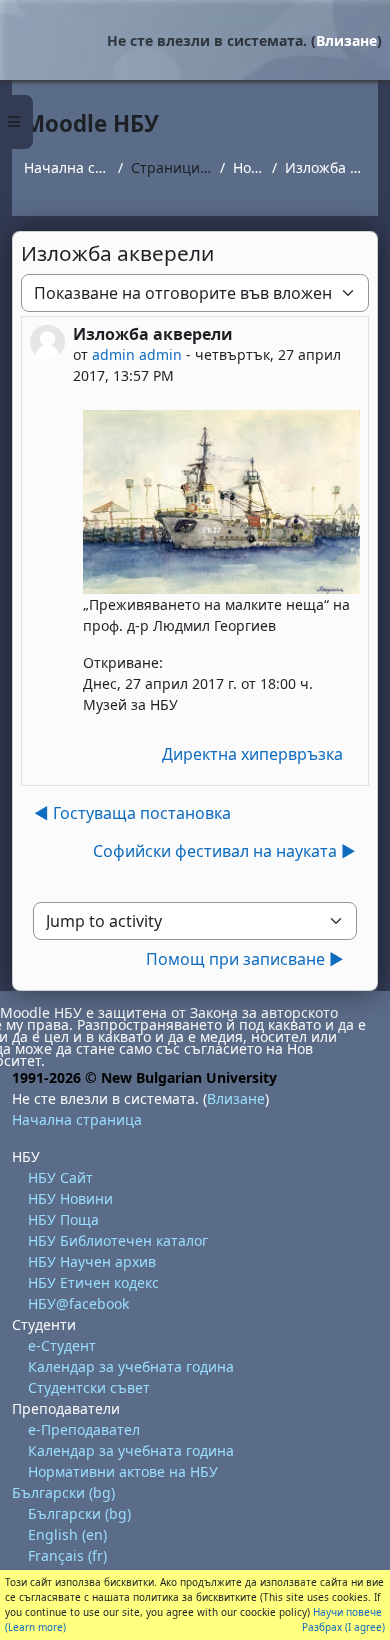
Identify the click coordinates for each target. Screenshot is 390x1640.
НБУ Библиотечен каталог (118, 1240)
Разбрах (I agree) (343, 1627)
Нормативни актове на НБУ (123, 1471)
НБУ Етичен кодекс (93, 1282)
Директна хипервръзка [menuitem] (252, 754)
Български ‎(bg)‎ (63, 1492)
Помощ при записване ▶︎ (245, 959)
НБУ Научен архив (92, 1261)
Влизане (346, 40)
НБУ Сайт (60, 1177)
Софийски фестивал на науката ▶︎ (224, 851)
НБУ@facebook (78, 1303)
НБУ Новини (70, 1198)
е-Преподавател (84, 1429)
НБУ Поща (63, 1219)
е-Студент (62, 1345)
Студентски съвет (89, 1387)
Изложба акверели (325, 167)
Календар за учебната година (131, 1366)
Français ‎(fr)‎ (67, 1555)
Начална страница (67, 167)
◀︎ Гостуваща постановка (132, 813)
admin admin (137, 354)
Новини (248, 167)
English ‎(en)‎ (67, 1534)
